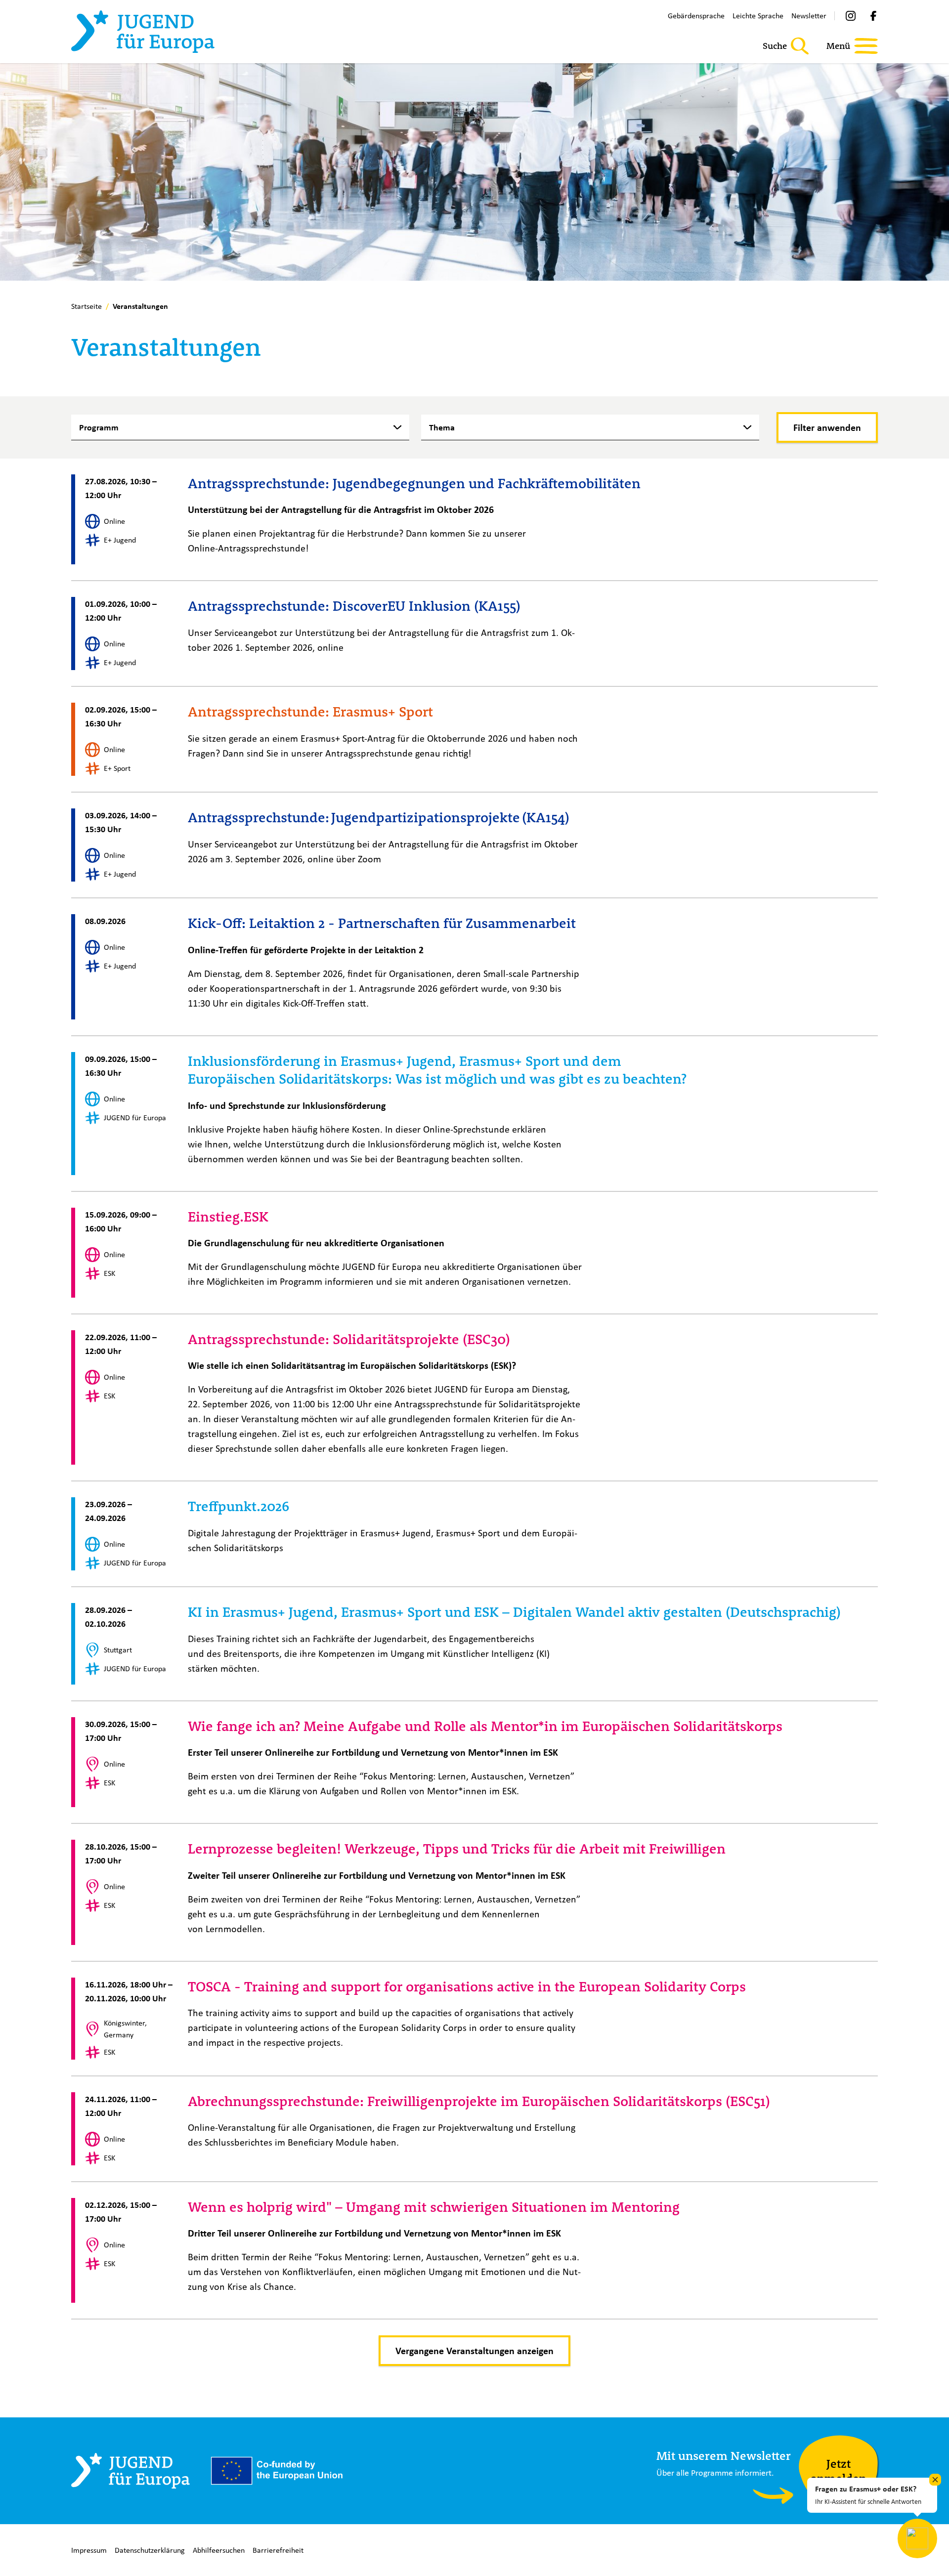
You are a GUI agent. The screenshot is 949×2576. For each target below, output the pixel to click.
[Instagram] (851, 16)
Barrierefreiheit (278, 2550)
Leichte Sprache (758, 16)
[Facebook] (873, 16)
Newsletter (809, 16)
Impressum (89, 2550)
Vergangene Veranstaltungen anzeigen (474, 2351)
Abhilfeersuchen (219, 2550)
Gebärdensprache (696, 16)
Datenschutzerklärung (150, 2550)
